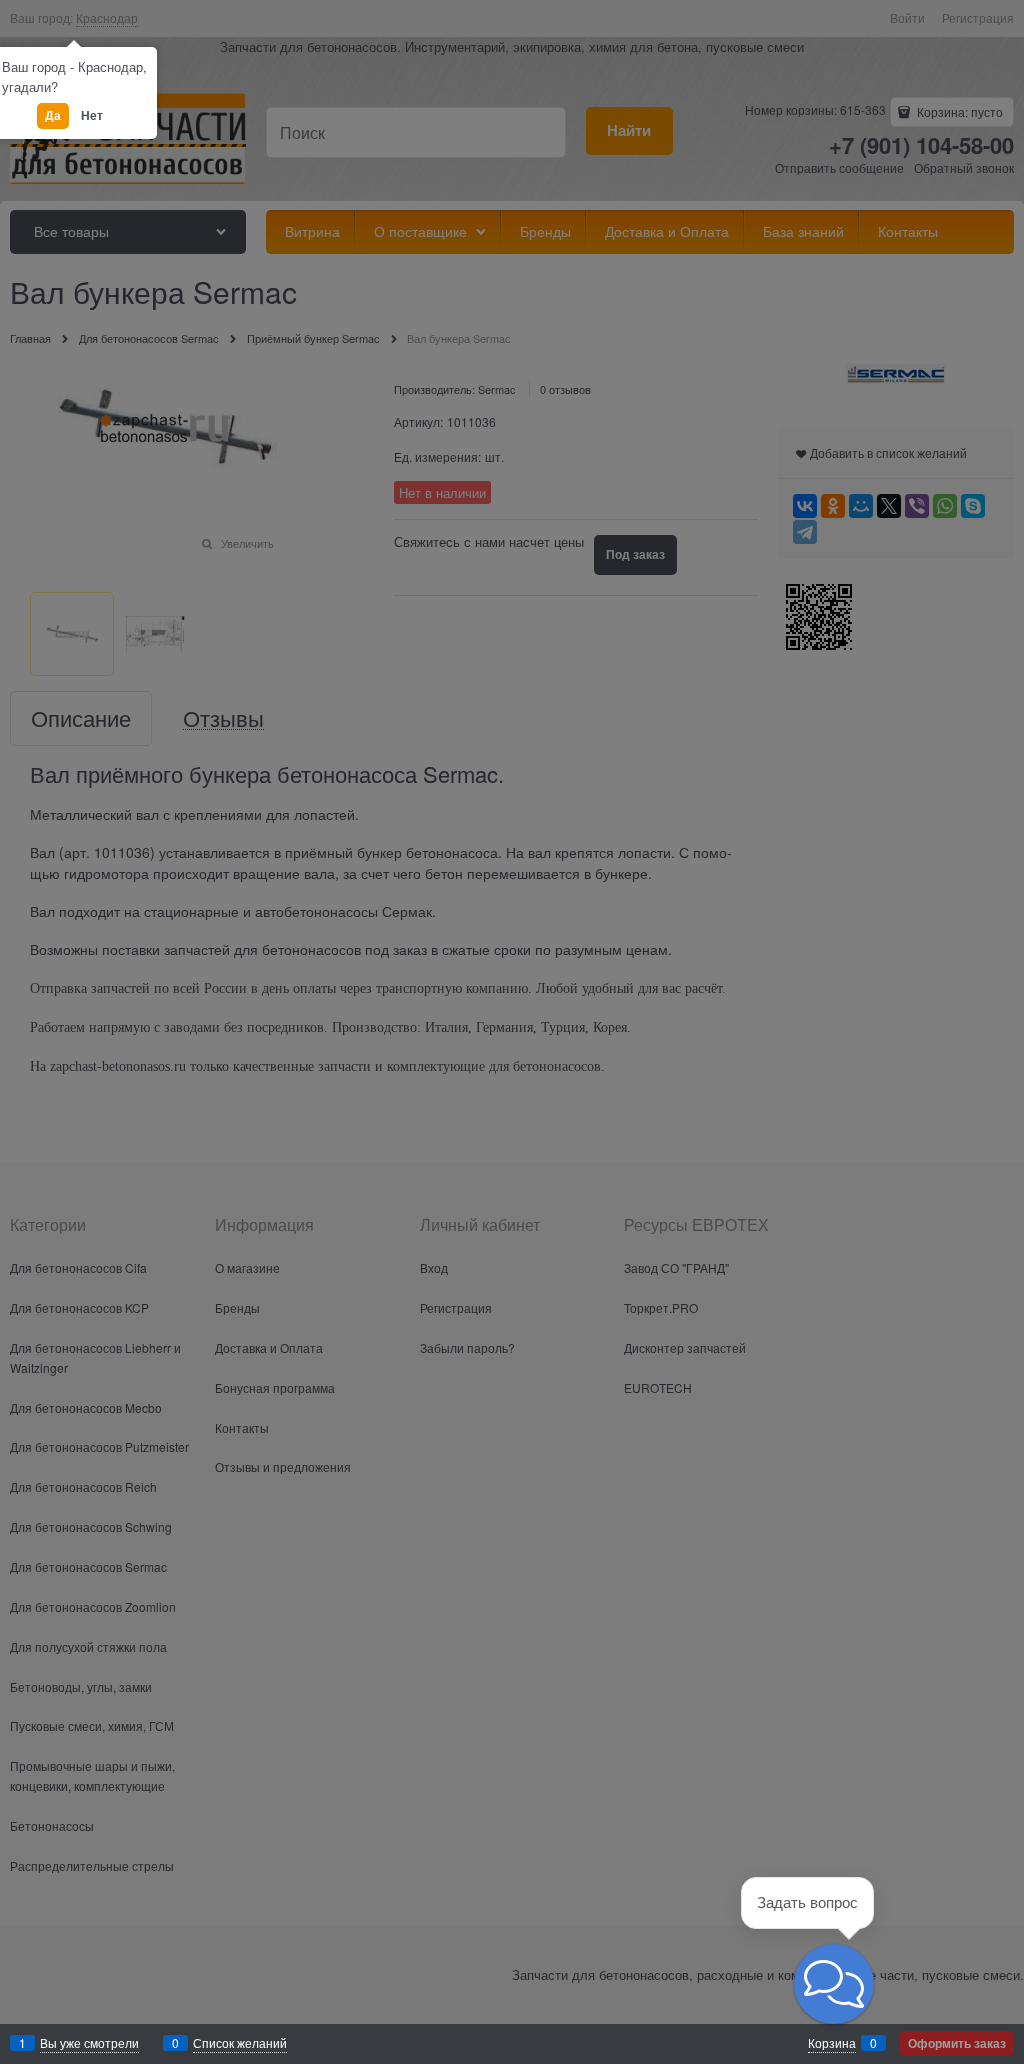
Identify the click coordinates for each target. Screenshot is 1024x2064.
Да (53, 115)
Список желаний (240, 2042)
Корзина (832, 2042)
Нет (92, 115)
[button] (834, 1984)
